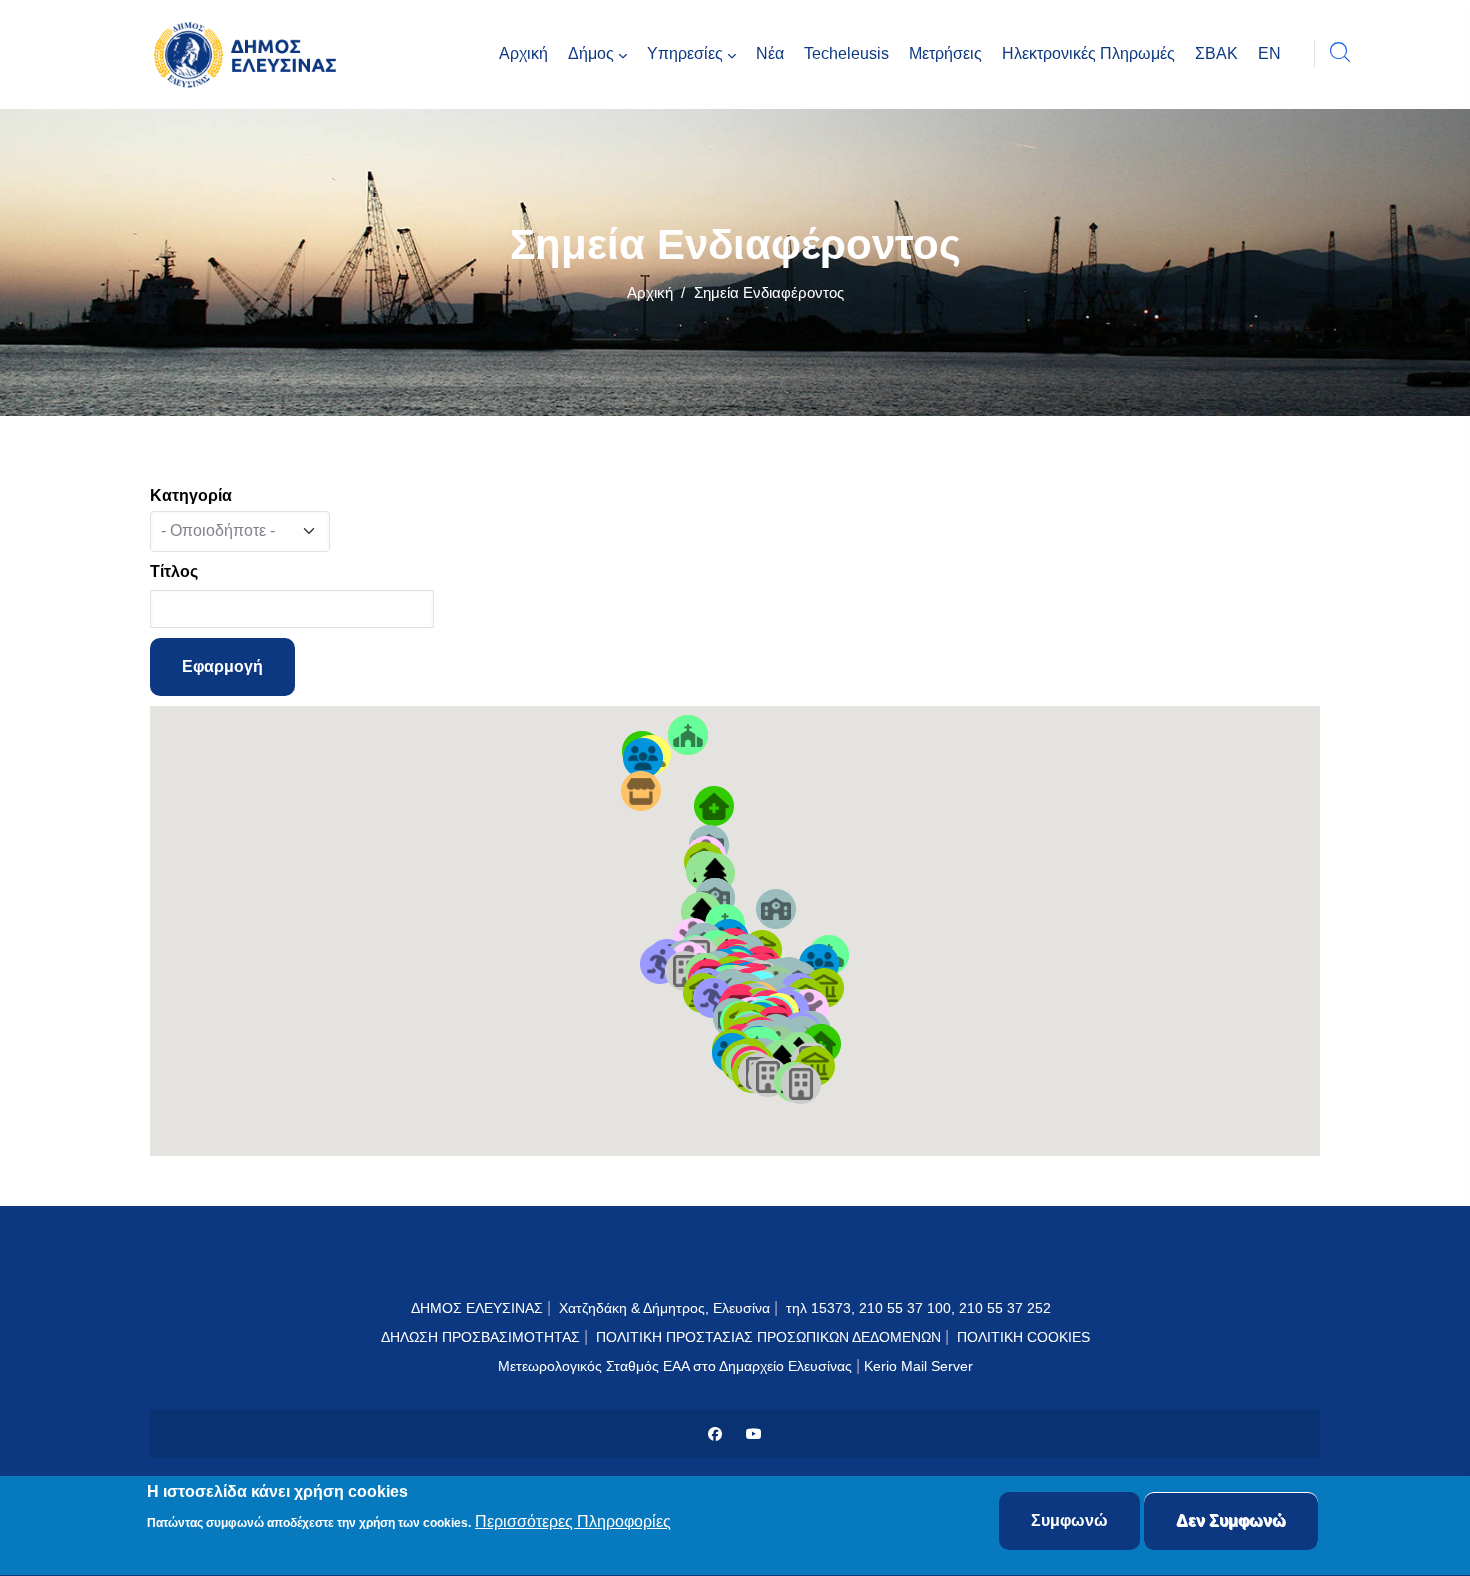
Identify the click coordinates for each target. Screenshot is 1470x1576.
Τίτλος (174, 571)
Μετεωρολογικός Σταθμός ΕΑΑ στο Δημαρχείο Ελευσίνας (675, 1366)
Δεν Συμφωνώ (1231, 1520)
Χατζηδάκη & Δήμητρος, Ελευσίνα (664, 1308)
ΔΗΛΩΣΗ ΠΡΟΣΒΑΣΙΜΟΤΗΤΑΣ (480, 1337)
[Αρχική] (250, 54)
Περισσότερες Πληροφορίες (573, 1522)
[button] (643, 758)
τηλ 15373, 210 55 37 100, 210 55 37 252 (920, 1308)
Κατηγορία (191, 495)
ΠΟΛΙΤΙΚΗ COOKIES (1023, 1337)
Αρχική (650, 292)
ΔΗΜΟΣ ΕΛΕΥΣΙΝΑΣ (477, 1308)
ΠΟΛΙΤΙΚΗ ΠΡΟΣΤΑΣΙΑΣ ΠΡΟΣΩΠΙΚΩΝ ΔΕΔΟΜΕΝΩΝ (768, 1337)
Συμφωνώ (1069, 1520)
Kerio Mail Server (918, 1366)
